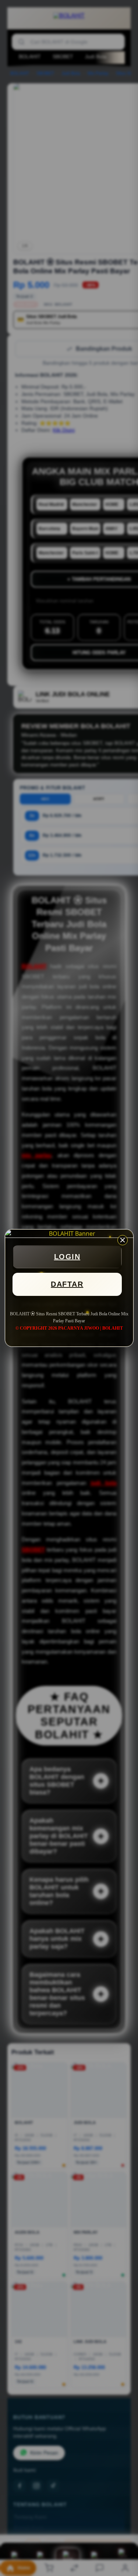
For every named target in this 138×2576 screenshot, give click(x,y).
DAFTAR (67, 1284)
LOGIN (67, 1257)
